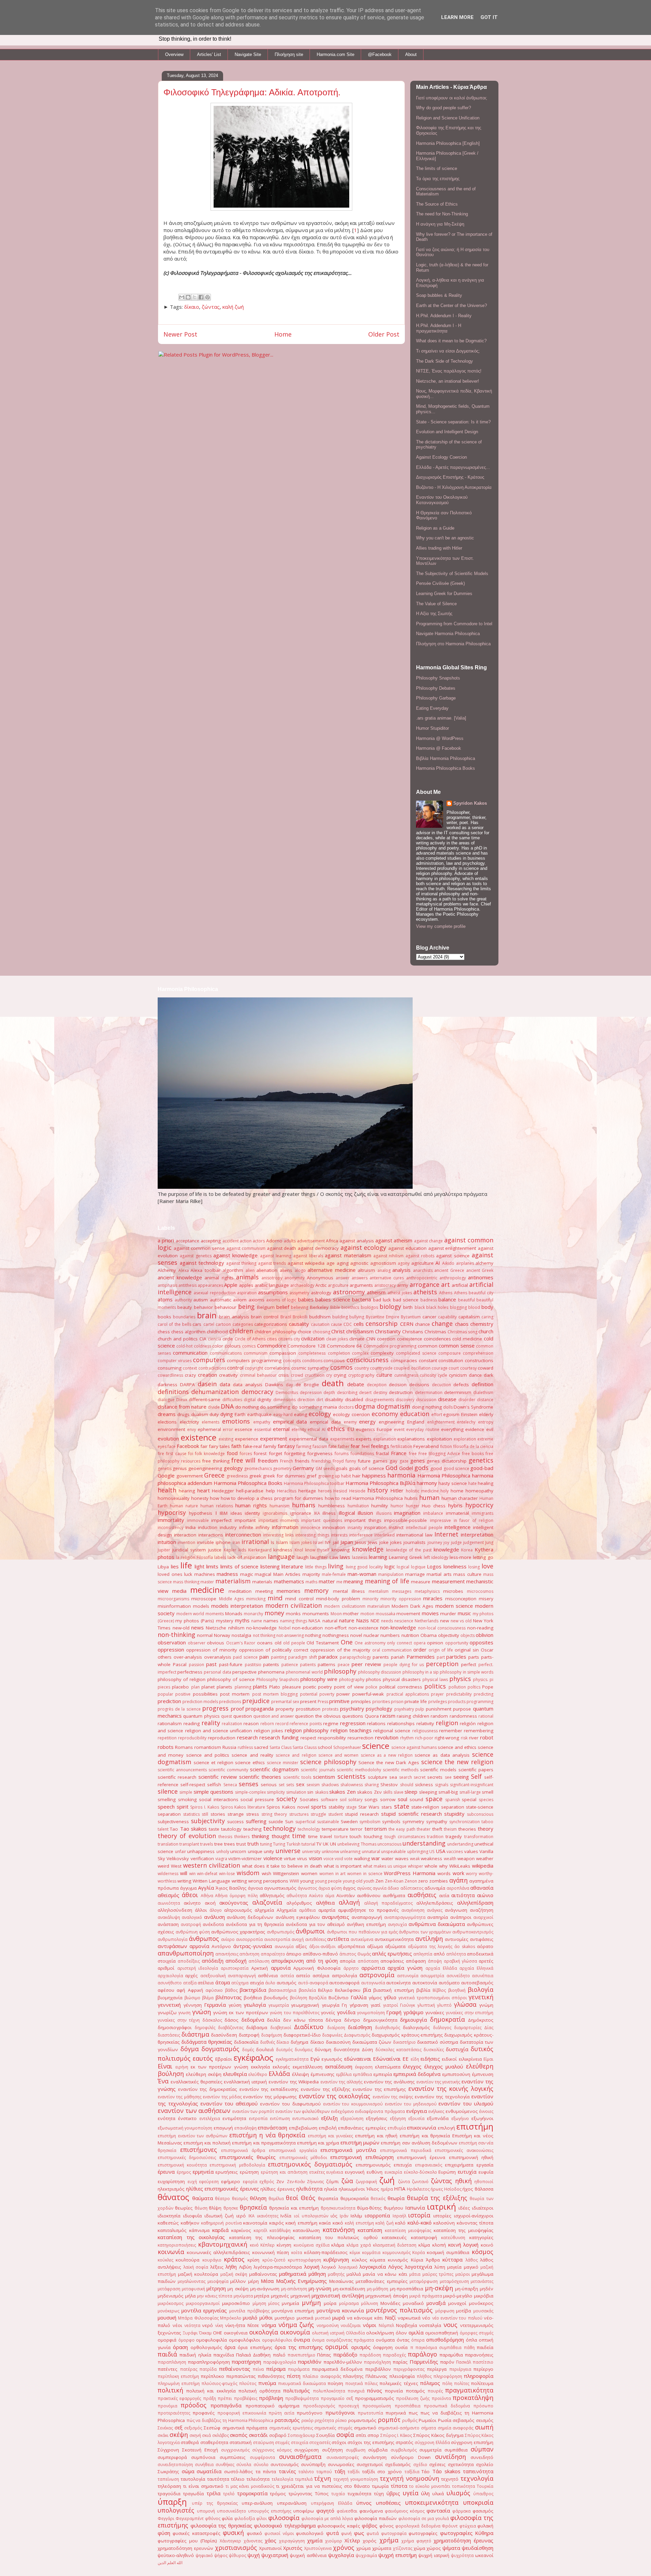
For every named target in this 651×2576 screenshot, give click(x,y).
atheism (376, 1292)
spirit (183, 1807)
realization (232, 1724)
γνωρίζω (167, 2012)
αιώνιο (485, 1895)
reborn (267, 1724)
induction (208, 1527)
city (297, 1339)
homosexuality (174, 1498)
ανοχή (298, 1939)
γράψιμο (413, 2012)
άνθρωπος (204, 1939)
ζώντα (404, 2182)
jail (336, 1542)
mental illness (349, 1591)
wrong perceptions (268, 1881)
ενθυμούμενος (462, 2111)
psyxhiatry (404, 1709)
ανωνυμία (284, 1947)
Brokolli (300, 1317)
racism (388, 1716)
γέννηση (193, 2005)
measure (421, 1582)
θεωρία (396, 2198)
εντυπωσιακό (305, 2119)
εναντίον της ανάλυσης (389, 2082)
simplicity (276, 1792)
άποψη (435, 1961)
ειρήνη (182, 2067)
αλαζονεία (267, 1902)
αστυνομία (408, 1976)
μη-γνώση (320, 2288)
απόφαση (416, 1961)
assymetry (299, 1293)
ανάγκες (435, 1910)
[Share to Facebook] (201, 297)
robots (166, 1747)
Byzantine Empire (383, 1317)
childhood (217, 1332)
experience (247, 1439)
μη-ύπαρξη (467, 2289)
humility (380, 1506)
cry (329, 1375)
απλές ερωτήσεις (392, 1953)
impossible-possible (406, 1520)
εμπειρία (383, 2074)
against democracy (318, 1248)
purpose (462, 1709)
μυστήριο (285, 2318)
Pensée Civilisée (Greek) (440, 583)
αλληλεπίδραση (475, 1903)
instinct (396, 1527)
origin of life (441, 1650)
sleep (411, 1792)
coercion (386, 1339)
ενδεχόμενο (342, 2111)
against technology (202, 1263)
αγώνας (364, 1888)
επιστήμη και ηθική (376, 2136)
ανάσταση (168, 1924)
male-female (334, 1574)
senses (249, 1784)
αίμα (330, 1896)
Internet (446, 1534)
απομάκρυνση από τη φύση (304, 1961)
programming (480, 1702)
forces (246, 1454)
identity (252, 1513)
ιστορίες (442, 2216)
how (214, 1498)
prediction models (200, 1702)
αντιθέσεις (316, 1939)
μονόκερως (169, 2311)
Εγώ (315, 2059)
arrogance (425, 1284)
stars (387, 1807)
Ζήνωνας (315, 2182)
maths (311, 1582)
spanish (453, 1800)
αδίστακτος (412, 1888)
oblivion (485, 1635)
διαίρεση (336, 2028)
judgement (474, 1542)
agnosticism (383, 1263)
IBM (224, 1513)
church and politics (178, 1339)
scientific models (438, 1770)
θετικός (378, 2199)
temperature (335, 1829)
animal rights (219, 1278)
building (340, 1317)
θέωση (201, 2208)
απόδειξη (213, 1961)
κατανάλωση (306, 2230)
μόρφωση (445, 2311)
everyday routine (423, 1429)
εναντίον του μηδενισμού (411, 2104)
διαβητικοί (281, 2028)
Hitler (397, 1490)
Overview (174, 54)
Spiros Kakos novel (288, 1807)
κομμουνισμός (397, 2253)
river (474, 1738)
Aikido (448, 1263)
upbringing (418, 1852)
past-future (231, 1664)
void (339, 1859)
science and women (339, 1755)
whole (431, 1866)
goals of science (366, 1468)
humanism (280, 1506)
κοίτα (297, 2253)
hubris (411, 1498)
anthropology (453, 1278)
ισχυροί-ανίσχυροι (474, 2216)
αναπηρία (438, 1917)
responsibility (332, 1738)
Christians (413, 1332)
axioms (257, 1300)
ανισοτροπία (277, 1939)
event (399, 1429)
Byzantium (411, 1317)
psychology (379, 1709)
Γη (344, 2005)
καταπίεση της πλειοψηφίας (262, 2237)
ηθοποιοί (484, 2182)
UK (326, 1844)
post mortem (235, 1694)
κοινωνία (171, 2252)
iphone (223, 1542)
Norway (222, 1635)
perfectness (190, 1672)
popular (165, 1694)
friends (302, 1461)
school (325, 1747)
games (380, 1461)
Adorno (274, 1241)
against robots (420, 1256)
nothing (313, 1635)
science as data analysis (442, 1755)
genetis (165, 1468)
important (245, 1520)
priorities (381, 1702)
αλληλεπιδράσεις (435, 1903)
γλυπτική (426, 2005)
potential (309, 1694)
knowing (341, 1550)
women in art (333, 1874)
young (307, 1881)
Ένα (163, 2081)
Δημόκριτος (481, 2020)
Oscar (487, 1650)
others (165, 1657)
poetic (310, 1687)
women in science (365, 1874)
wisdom (248, 1873)
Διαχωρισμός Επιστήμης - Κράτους (450, 477)
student (336, 1814)
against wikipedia (306, 1263)
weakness (431, 1858)
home (457, 1491)
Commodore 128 (306, 1346)
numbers (390, 1635)
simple (186, 1792)
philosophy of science (231, 1679)
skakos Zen (342, 1792)
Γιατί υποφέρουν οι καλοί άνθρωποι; (452, 98)
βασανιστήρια (282, 1990)
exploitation (439, 1439)
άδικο (393, 1888)
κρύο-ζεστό (274, 2260)
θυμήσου (393, 2208)
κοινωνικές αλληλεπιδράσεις (219, 2252)
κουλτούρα (188, 2260)
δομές (248, 2050)
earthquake (259, 1414)
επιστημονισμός (373, 2165)
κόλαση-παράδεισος (326, 2252)
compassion (283, 1353)
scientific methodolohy (359, 1770)
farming (304, 1446)
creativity (228, 1375)
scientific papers (476, 1770)
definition (482, 1384)
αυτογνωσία (373, 1983)
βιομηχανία (170, 1998)
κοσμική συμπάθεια (448, 2252)
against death (282, 1248)
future (364, 1461)
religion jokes (269, 1731)
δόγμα (190, 2049)
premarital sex (285, 1702)
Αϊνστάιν (346, 1895)
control (235, 1368)
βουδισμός (276, 1998)
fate (332, 1446)
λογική (312, 2267)
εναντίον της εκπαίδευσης (269, 2089)
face (172, 1446)
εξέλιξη (329, 2118)
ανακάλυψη (169, 1917)
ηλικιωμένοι (352, 2189)
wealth (450, 1859)
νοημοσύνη (328, 2325)
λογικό (329, 2267)
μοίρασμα (349, 2303)
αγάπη (458, 1880)
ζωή (387, 2180)
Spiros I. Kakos (205, 1807)
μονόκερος (481, 2303)
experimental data (309, 1439)
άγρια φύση (330, 1888)
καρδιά (220, 2230)
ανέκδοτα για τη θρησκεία (255, 1924)
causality (299, 1324)
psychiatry (352, 1709)
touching (373, 1836)
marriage (415, 1574)
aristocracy (385, 1285)
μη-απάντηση (294, 2289)
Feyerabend (426, 1446)
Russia (229, 1747)
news (198, 1627)
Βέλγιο (325, 1990)
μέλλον (238, 2281)
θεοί (292, 2198)
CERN (407, 1324)
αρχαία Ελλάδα (441, 1968)
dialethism (483, 1392)
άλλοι (201, 1910)
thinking (260, 1836)
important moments (279, 1520)
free (413, 1454)
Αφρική (195, 1990)
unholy (223, 1852)
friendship (321, 1461)
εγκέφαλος (253, 2057)
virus (302, 1858)
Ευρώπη (447, 2172)
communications (226, 1353)
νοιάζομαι (351, 2325)
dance (475, 1375)
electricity (189, 1422)
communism (256, 1353)
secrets (435, 1777)
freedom (268, 1461)
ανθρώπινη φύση (193, 1932)
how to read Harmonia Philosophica (364, 1498)
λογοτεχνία (418, 2267)
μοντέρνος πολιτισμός (399, 2310)
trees (230, 1844)
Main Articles (287, 1574)
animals (247, 1277)
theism (450, 1829)
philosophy (340, 1671)
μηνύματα (243, 2296)
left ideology (436, 1557)
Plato (275, 1687)
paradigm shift (303, 1657)
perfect (469, 1664)
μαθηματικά (293, 2274)
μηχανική (300, 2296)
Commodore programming (390, 1346)
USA (440, 1851)
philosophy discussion (380, 1672)
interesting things (312, 1535)
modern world (190, 1614)
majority (311, 1574)
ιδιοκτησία (169, 2216)
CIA (203, 1339)
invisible (205, 1542)
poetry (325, 1687)
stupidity (454, 1814)
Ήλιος (373, 2189)
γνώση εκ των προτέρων (241, 2012)
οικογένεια (236, 2333)
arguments (361, 1285)
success (235, 1821)
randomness (463, 1716)
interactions (211, 1535)
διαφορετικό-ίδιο (302, 2035)
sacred (261, 1747)
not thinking (264, 1635)
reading (192, 1723)
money (274, 1613)
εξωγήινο (460, 2119)
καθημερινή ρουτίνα (221, 2223)
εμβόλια (344, 2074)
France (399, 1453)
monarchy (253, 1614)
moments (215, 1614)
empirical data (290, 1421)
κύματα (378, 2260)
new (445, 1621)
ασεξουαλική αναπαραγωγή (228, 1976)
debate (356, 1384)
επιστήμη (475, 2126)
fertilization (401, 1446)
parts (474, 1657)
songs (371, 1799)
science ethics (250, 1762)
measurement (448, 1581)
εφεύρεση (209, 2182)
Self (476, 1776)
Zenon (411, 1881)
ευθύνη (374, 2172)
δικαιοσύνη (338, 2042)
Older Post (384, 334)
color (218, 1346)
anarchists (423, 1270)
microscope (204, 1599)
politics (435, 1686)
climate (357, 1339)
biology (390, 1306)
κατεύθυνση (453, 2238)
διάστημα (195, 2034)
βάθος (231, 1990)
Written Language (211, 1881)
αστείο (303, 1976)
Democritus (287, 1392)
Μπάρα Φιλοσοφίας (198, 2318)
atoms (165, 1299)
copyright (254, 1368)
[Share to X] (195, 297)
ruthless (245, 1747)
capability (447, 1317)
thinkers (242, 1837)
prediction (169, 1701)
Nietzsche (216, 1628)
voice (329, 1859)
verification (202, 1858)
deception (377, 1385)
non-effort (336, 1628)
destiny (380, 1392)
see (448, 1777)
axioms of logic (281, 1300)
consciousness (368, 1360)
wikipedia (483, 1866)
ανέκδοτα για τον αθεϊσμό (315, 1924)
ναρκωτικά (409, 2318)
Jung (489, 1542)
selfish (214, 1785)
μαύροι (463, 2274)
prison (397, 1702)
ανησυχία (397, 1924)
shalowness (352, 1785)
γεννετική (169, 2005)
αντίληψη (429, 1939)
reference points (306, 1724)
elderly (486, 1414)
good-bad (482, 1468)
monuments (316, 1614)
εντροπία (258, 2119)
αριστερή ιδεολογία (198, 1968)
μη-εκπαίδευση (349, 2289)
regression (353, 1723)
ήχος (468, 2189)
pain (264, 1657)
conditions (312, 1361)
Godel (406, 1468)
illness (329, 1513)
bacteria (361, 1299)
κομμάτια (371, 2253)
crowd (297, 1375)
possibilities (205, 1694)
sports (319, 1807)
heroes (325, 1491)
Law (334, 1557)
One (347, 1642)
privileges (438, 1702)
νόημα (269, 2325)
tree (219, 1844)
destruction (401, 1392)
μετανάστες (482, 2281)
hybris (455, 1505)
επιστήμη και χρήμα (318, 2143)
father (344, 1446)
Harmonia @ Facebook (439, 748)
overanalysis (218, 1657)
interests (339, 1535)
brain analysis (234, 1317)
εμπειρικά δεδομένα (417, 2074)
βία (367, 1990)
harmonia (401, 1475)
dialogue (166, 1400)
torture (341, 1837)
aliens (286, 1270)
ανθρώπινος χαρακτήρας (238, 1932)
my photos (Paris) (195, 1621)
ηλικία (331, 2189)
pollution (457, 1687)
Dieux (182, 1400)
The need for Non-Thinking (442, 214)
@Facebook (380, 54)
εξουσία (416, 2119)
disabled (354, 1399)
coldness (203, 1346)
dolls (448, 1407)
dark (489, 1375)
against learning (276, 1256)
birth (408, 1307)
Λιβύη (245, 2267)
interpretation (477, 1534)
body (487, 1307)
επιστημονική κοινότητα (182, 2165)
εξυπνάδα (438, 2118)
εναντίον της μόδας (222, 2097)
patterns (327, 1664)
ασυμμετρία (432, 1976)
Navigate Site (248, 54)
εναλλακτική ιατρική (245, 2082)
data (225, 1384)
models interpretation (237, 1606)
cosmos (341, 1367)
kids (242, 1550)
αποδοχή (236, 1961)
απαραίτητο (273, 1954)
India (191, 1527)
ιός (334, 2216)
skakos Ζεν (369, 1792)
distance (485, 1400)
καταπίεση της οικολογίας (191, 2237)
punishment (439, 1709)
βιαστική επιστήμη (393, 1990)
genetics (481, 1460)
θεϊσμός (240, 2199)
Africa (332, 1241)
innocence (311, 1528)
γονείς (328, 2012)
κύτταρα (452, 2259)
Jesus (361, 1542)
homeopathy (479, 1491)
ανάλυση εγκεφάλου (298, 1917)
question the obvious (318, 1716)
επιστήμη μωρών (360, 2142)
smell (488, 1792)
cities (272, 1339)
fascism (320, 1446)
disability (334, 1399)
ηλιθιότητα (309, 2189)
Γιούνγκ (408, 2005)
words (444, 1873)
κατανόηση (339, 2230)
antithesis (188, 1285)
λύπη (440, 2267)
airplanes (465, 1263)
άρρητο (351, 1968)
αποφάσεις (392, 1961)
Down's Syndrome (474, 1407)
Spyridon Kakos (470, 803)
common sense (457, 1346)
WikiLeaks (460, 1866)
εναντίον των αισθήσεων (194, 2111)
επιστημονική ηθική (471, 2157)
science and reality (252, 1755)
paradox (328, 1657)
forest (260, 1453)
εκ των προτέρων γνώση (220, 2067)
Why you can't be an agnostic (445, 538)
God (391, 1468)
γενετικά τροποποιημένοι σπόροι (432, 1998)
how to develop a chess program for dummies (272, 1498)
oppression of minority (212, 1650)
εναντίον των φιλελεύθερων (302, 2111)
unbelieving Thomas (357, 1844)
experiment (274, 1438)
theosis (225, 1837)
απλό (439, 1954)
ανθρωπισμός (281, 1932)
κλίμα (424, 2245)
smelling (167, 1799)
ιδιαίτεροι (483, 2208)
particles (456, 1657)
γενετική (481, 1997)
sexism (313, 1785)
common (428, 1346)
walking (362, 1858)
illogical (347, 1513)
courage (440, 1368)
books (164, 1317)
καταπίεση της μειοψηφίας (463, 2230)
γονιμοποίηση (371, 2013)
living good (357, 1567)
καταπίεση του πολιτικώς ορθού (338, 2237)
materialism (233, 1581)
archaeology (302, 1285)
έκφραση (364, 2067)
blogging (458, 1307)
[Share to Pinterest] (208, 297)
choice (304, 1332)
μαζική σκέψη (234, 2274)
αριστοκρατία (235, 1968)
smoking (187, 1799)
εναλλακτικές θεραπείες (196, 2082)
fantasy (286, 1446)
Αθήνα (207, 1896)
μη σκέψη (238, 2289)
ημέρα (387, 2189)
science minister (283, 1763)
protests (330, 1709)
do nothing (247, 1407)
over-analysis (188, 1657)
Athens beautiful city (474, 1293)
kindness (283, 1550)
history (378, 1490)
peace (344, 1665)
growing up (329, 1476)
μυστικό (323, 2318)
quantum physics (201, 1716)
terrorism (376, 1829)
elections (167, 1422)
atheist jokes (400, 1293)
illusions (384, 1513)
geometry (282, 1468)
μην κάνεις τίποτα (215, 2296)
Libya (163, 1567)
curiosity (428, 1375)
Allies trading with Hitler (439, 548)
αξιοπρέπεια (351, 1946)
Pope (488, 1687)
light (200, 1566)
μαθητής (336, 2274)
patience (290, 1665)
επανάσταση (272, 2127)
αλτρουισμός (238, 1910)
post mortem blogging (275, 1694)
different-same (205, 1399)
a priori (166, 1240)
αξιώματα (395, 1946)
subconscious (480, 1814)
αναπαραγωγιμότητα (405, 1917)
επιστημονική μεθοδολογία (237, 2165)
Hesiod (340, 1491)
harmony (427, 1483)
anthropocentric (422, 1278)
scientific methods (401, 1770)
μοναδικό (413, 2303)
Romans (184, 1747)
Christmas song (462, 1332)
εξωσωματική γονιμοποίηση (185, 2128)
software (329, 1800)
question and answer (274, 1716)
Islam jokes (300, 1542)
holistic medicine (422, 1491)
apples (246, 1285)
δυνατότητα (347, 2049)
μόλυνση (370, 2303)
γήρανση (359, 2005)
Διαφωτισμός (357, 2035)
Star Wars (369, 1807)
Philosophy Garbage (436, 698)
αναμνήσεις (336, 1917)
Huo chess (434, 1506)
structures (299, 1814)
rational (486, 1716)
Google (166, 1475)
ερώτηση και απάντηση (284, 2172)
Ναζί (390, 2317)
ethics (336, 1429)
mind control (299, 1599)
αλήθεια (325, 1903)
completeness (312, 1353)
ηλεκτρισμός (171, 2189)
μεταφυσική (193, 2289)
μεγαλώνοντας (192, 2281)
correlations (277, 1368)
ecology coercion (351, 1414)
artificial (460, 1285)
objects (468, 1635)
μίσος (274, 2303)
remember (451, 1731)
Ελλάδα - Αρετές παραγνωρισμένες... (453, 467)
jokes (396, 1542)
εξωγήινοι (482, 2118)
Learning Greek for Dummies (444, 594)
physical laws (435, 1680)
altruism (366, 1270)
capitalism (469, 1317)
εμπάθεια (362, 2074)
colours (233, 1346)
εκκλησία (260, 2067)
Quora (372, 1716)
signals (442, 1785)
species (486, 1800)
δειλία (273, 2020)
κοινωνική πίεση (271, 2252)
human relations (217, 1506)
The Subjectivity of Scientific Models (452, 574)
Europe (384, 1429)
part (441, 1657)
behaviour (225, 1307)
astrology (321, 1293)
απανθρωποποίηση (186, 1953)
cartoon (223, 1324)
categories (243, 1324)
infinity (263, 1527)
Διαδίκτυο (309, 2027)
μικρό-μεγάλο (458, 2296)
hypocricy (479, 1505)
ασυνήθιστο (170, 1983)
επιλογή (446, 2128)
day (289, 1385)
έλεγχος (412, 2066)
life (186, 1565)
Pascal (180, 1664)
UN (333, 1844)
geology (233, 1468)
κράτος (234, 2259)
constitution (451, 1360)
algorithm (233, 1270)
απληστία (423, 1954)
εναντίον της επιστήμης (379, 2089)
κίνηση (284, 2245)
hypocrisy (172, 1512)
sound (416, 1799)
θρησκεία (253, 2207)
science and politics (208, 1755)
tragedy (454, 1836)
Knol (299, 1550)
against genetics (195, 1256)
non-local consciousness (442, 1628)
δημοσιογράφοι (175, 2027)
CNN (371, 1339)
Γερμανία (215, 2005)
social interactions (219, 1799)
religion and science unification (219, 1731)
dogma (365, 1406)
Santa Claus (281, 1747)
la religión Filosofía (194, 1557)
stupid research (362, 1814)
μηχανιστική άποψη (387, 2296)
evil (490, 1429)
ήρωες (437, 2189)
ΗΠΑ (400, 2189)
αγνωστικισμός (280, 1888)
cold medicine (467, 1339)
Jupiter (164, 1550)
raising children (413, 1716)
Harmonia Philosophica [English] (448, 143)
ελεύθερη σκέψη (204, 2074)
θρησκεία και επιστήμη (294, 2208)
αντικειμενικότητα (394, 1939)
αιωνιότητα (169, 1903)
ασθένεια (268, 1976)
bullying (357, 1317)
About (411, 54)
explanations (411, 1439)
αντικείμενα (362, 1939)
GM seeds (325, 1468)
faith (236, 1446)
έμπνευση (483, 2074)
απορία (348, 1961)
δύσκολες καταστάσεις (398, 2050)
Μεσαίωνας (341, 2281)
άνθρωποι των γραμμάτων (425, 1932)
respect (308, 1738)
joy (446, 1542)
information (285, 1527)
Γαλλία (359, 1997)
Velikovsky (178, 1858)
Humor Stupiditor (432, 728)
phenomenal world (304, 1672)
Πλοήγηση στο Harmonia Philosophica (453, 644)
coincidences (437, 1339)
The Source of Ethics (437, 204)
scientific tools (297, 1777)
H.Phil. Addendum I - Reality (444, 316)
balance (447, 1299)
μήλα (190, 2296)
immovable (198, 1520)
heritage (307, 1491)
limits (212, 1566)
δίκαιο (192, 307)
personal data (217, 1672)
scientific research (177, 1777)
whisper (416, 1866)
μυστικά (305, 2318)
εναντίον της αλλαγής (341, 2082)
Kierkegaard (260, 1550)
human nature (184, 1506)
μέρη (253, 2281)
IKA (317, 1513)
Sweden (349, 1821)
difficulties (232, 1400)
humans (304, 1505)
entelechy (466, 1422)
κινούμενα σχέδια (312, 2245)
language (281, 1557)
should (407, 1785)
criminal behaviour (258, 1375)
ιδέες (464, 2208)
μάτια (415, 2274)
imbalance (433, 1513)
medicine (207, 1590)
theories (467, 1829)
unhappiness (201, 1851)
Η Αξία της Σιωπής (434, 614)
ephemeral (209, 1429)
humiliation (358, 1506)
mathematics (289, 1581)
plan (195, 1687)
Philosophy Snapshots (438, 678)
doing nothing (427, 1407)
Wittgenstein (286, 1873)
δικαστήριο (404, 2042)
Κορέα (419, 2253)
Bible (335, 1307)
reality (211, 1723)
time (299, 1836)
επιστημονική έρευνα (421, 2157)
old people (294, 1643)
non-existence (363, 1628)
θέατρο (222, 2199)
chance (422, 1324)
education (415, 1414)
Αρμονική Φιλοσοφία (317, 1968)
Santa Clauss (305, 1747)
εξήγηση (398, 2119)
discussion (426, 1400)
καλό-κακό (420, 2222)
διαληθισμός (388, 2028)
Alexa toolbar (205, 1270)
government (190, 1476)
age (331, 1263)
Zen (379, 1881)
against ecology (363, 1247)
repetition (167, 1738)
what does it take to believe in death (282, 1866)
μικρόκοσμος (171, 2303)
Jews (373, 1542)
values (471, 1851)
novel (356, 1635)
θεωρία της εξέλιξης (437, 2198)
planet (208, 1687)
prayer (437, 1694)
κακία (325, 2223)
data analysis (248, 1385)
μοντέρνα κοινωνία (340, 2310)
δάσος (231, 2020)
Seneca (230, 1785)
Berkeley (319, 1307)
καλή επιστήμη (359, 2223)
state (402, 1806)
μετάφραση (169, 2289)
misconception (461, 1599)
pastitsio (253, 1665)
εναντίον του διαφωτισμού (290, 2104)
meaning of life (387, 1581)
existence (199, 1437)
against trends (272, 1263)
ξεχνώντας (169, 2333)
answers (360, 1278)
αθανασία (482, 1888)
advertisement (311, 1241)
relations (376, 1723)
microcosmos (480, 1591)
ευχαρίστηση (171, 2181)
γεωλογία (255, 2005)
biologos (369, 1307)
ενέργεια (417, 2111)
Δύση (367, 2049)
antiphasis (167, 1285)
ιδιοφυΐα (192, 2216)
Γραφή (394, 2012)
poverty (327, 1694)
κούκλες (165, 2260)
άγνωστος (307, 1888)
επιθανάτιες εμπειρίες (362, 2128)
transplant (189, 1844)
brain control (265, 1317)
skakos (322, 1792)
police (371, 1687)
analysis (401, 1270)
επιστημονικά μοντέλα (348, 2150)
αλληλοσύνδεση (175, 1910)
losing (474, 1567)
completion (339, 1353)
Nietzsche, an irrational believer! (448, 381)
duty (214, 1414)
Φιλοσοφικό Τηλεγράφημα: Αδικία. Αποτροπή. (252, 92)
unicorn (238, 1851)
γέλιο (390, 1997)
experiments (342, 1439)
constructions (479, 1360)
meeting (264, 1591)
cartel (209, 1324)
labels (220, 1557)
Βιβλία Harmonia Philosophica (446, 758)
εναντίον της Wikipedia (294, 2082)
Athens (446, 1293)
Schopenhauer (347, 1747)
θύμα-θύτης (369, 2208)
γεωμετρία (279, 2005)
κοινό (487, 2245)
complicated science (416, 1353)
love (487, 1566)
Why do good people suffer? (443, 108)
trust (241, 1844)
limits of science (239, 1566)
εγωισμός (332, 2059)
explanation (385, 1439)
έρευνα (166, 2172)
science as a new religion (387, 1755)
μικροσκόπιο (236, 2303)
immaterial (457, 1513)
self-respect (193, 1785)
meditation (240, 1591)
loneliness (455, 1566)
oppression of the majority (340, 1650)
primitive (339, 1701)
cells (359, 1324)
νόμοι (370, 2325)
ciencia (214, 1339)
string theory (274, 1814)
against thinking (241, 1263)
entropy (486, 1422)
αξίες (301, 1946)
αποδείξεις (189, 1961)
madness (227, 1574)
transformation (479, 1837)
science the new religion (457, 1762)
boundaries (184, 1317)
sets (290, 1785)
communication (190, 1353)
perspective (244, 1672)
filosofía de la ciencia (473, 1446)
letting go (483, 1557)
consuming (170, 1368)
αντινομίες (457, 1939)
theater (424, 1829)
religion (447, 1723)
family (270, 1446)
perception (442, 1664)
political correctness (401, 1687)
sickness (424, 1785)
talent (163, 1829)
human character (460, 1498)
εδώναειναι (358, 2059)
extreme (485, 1439)
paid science (245, 1657)
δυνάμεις (304, 2050)
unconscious (389, 1844)
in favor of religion (474, 1520)
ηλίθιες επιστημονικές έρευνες (223, 2189)
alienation (267, 1270)
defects (461, 1385)
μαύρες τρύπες (438, 2274)
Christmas (435, 1332)
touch (356, 1836)
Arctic (321, 1285)
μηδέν (487, 2289)
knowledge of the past (409, 1550)
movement (408, 1614)
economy (385, 1414)
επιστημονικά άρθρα (243, 2150)
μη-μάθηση (378, 2289)
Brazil (286, 1317)
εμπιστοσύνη (456, 2074)
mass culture (467, 1574)
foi (191, 1454)
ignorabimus (275, 1513)
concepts (292, 1361)
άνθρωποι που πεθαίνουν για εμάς (362, 1932)
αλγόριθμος (299, 1903)
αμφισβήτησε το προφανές (368, 1910)
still (205, 1814)
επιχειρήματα (459, 2165)
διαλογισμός (416, 2027)
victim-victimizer (245, 1858)
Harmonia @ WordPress (440, 738)
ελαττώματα (388, 2067)
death (333, 1383)
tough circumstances (405, 1837)
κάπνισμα (199, 2230)
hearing (187, 1491)
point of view (349, 1687)
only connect (399, 1643)
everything (452, 1429)
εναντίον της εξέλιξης (325, 2089)
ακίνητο (192, 1903)
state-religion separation (438, 1807)
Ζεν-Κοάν (296, 2182)
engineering (391, 1422)
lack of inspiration (247, 1557)
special (469, 1799)
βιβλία (423, 1990)
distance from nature (182, 1407)
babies (306, 1299)
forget (275, 1453)
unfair (181, 1852)
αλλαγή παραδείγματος (389, 1903)
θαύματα (203, 2198)
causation (320, 1324)
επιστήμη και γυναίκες (330, 2136)
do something (275, 1407)
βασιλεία (307, 1990)
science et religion (213, 1762)
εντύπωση (280, 2119)
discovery (405, 1400)
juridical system (189, 1550)
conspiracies (404, 1360)
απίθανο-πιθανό (320, 1954)
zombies (439, 1881)
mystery (225, 1621)
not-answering (290, 1635)
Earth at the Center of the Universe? (451, 306)
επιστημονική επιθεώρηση (362, 2157)
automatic (221, 1300)
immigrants (482, 1513)
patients (308, 1665)
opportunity (457, 1643)
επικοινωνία (421, 2127)
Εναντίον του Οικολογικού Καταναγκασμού (442, 500)
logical (403, 1567)
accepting (211, 1241)
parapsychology (355, 1657)
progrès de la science (179, 1709)
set (282, 1785)
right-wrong (447, 1738)
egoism (451, 1414)
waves (402, 1858)
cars (197, 1324)
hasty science (453, 1483)
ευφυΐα (486, 2172)
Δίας (489, 2028)
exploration (465, 1439)
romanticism (208, 1747)
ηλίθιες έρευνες (278, 2189)
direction (306, 1400)
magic (246, 1574)
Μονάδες (390, 2303)
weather (485, 1858)
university (311, 1852)
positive (183, 1694)
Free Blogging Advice (439, 1454)
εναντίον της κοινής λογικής (451, 2088)
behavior (203, 1307)
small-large (470, 1792)
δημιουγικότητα (380, 2020)
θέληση (258, 2198)
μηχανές (280, 2296)
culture (384, 1375)
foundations (362, 1454)
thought (281, 1836)
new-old (181, 1628)
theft (437, 1829)
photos (373, 1679)
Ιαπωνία (415, 2208)
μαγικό (471, 2267)
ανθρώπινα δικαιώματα (437, 1924)
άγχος (349, 1888)
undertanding (460, 1844)
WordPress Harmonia (410, 1873)
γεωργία (331, 2005)
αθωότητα (297, 1896)
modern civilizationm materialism (357, 1606)
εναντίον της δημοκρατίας (208, 2089)
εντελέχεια (210, 2119)
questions (353, 1716)
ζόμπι (332, 2181)
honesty (200, 1498)
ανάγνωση (456, 1910)
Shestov (389, 1785)
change (442, 1323)
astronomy (349, 1292)
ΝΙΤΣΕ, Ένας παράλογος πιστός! (449, 371)
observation (172, 1642)
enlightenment (441, 1422)
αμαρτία (327, 1910)
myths (242, 1620)
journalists (415, 1542)
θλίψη (215, 2208)
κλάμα (338, 2245)
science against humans (414, 1747)
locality (376, 1567)
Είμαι (488, 2059)
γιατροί (391, 2005)
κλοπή (439, 2245)
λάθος (472, 2260)
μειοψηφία (218, 2281)
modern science (454, 1606)
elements (211, 1422)
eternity (299, 1429)
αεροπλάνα (458, 1888)
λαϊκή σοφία (196, 2267)
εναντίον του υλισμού (466, 2103)
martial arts (439, 1574)
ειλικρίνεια (470, 2059)
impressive (440, 1520)
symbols (391, 1821)
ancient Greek (480, 1270)
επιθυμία (397, 2128)
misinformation (174, 1606)
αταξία (190, 1983)
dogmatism (393, 1406)
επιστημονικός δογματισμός (310, 2164)
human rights (251, 1505)
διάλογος (442, 2028)
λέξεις (217, 2267)
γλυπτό (444, 2005)
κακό (338, 2223)
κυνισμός (398, 2260)
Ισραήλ (399, 2216)
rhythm (407, 1738)
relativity (425, 1723)
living (336, 1566)
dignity (264, 1399)
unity (269, 1851)
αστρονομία (377, 1975)
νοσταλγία (430, 2325)
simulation (296, 1792)
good (436, 1468)
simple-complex (250, 1792)
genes (418, 1461)
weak (415, 1859)
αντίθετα (338, 1939)
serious (269, 1785)
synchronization (465, 1822)
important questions (322, 1520)
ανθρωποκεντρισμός (473, 1932)
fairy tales (219, 1446)
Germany (303, 1468)
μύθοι (266, 2317)
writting (239, 1881)
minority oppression (401, 1599)
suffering (256, 1821)
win (192, 1874)
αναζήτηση (482, 1910)
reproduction (222, 1738)
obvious (215, 1643)
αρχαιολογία (170, 1976)
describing (347, 1392)
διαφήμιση (272, 2035)
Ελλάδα (279, 2074)
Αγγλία (206, 1888)
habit (346, 1476)
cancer (429, 1317)
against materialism (348, 1255)
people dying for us (404, 1665)
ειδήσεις (430, 2059)
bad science (406, 1300)
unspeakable (393, 1852)
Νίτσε (253, 2325)
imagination (407, 1513)
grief (311, 1476)
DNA (227, 1406)
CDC (348, 1324)
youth (369, 1881)
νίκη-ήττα (235, 2325)
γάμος (375, 1998)
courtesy (468, 1368)
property (285, 1709)
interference (361, 1535)
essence (243, 1429)
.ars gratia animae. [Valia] (441, 718)
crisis (284, 1375)
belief (283, 1307)
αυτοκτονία (425, 1983)
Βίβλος (439, 1990)
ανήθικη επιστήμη (366, 1924)
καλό (400, 2223)
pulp (420, 1709)
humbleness (332, 1506)
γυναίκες (435, 2012)
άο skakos (465, 1947)
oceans (265, 1643)
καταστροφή (424, 2237)
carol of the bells (174, 1324)
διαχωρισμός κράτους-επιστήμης (407, 2035)
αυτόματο (449, 1983)
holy (445, 1491)
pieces (164, 1687)
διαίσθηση (360, 2027)
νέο (426, 2318)
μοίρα (330, 2303)
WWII (294, 1881)
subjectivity (208, 1821)
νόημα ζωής (296, 2325)
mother (351, 1614)
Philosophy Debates (436, 688)
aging (343, 1263)
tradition (435, 1837)
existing (226, 1439)
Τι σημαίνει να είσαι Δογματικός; (448, 351)
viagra (221, 1859)
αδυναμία (435, 1888)
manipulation (391, 1574)
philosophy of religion (182, 1679)
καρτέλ (260, 2230)
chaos (462, 1324)
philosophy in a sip (421, 1672)
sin (310, 1792)
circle (228, 1339)
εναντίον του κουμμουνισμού (353, 2104)
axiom (240, 1300)
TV (319, 1844)
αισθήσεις (422, 1895)
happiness (374, 1475)
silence (168, 1791)
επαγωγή (223, 2128)
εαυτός (203, 2058)
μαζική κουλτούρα (198, 2274)
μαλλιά (354, 2274)
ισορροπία (377, 2215)
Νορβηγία (407, 2325)
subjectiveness (173, 1821)
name (257, 1621)
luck (188, 1574)
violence (273, 1858)
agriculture (422, 1263)
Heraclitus (287, 1491)
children (241, 1331)
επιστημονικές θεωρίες (248, 2157)
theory (486, 1829)
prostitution (308, 1709)
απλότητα (456, 1954)
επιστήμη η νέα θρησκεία (267, 2135)
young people (328, 1881)
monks (293, 1614)
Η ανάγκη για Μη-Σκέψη (440, 224)
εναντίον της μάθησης (180, 2097)
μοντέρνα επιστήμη (293, 2311)
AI (438, 1263)
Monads (234, 1614)
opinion (435, 1643)
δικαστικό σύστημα (438, 2042)
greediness (237, 1476)
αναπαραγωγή (367, 1917)
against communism (246, 1248)
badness (429, 1300)
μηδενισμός (171, 2296)
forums (342, 1454)
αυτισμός (287, 1983)
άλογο (216, 1910)
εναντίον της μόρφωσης (270, 2097)
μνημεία (290, 2303)
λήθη (231, 2267)
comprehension (478, 1353)
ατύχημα (240, 1983)
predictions (230, 1702)
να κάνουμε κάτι (365, 2318)
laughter (319, 1557)
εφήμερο (231, 2181)
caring (487, 1317)
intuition (167, 1542)
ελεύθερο (258, 2074)
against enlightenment (452, 1248)
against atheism (394, 1240)
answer (343, 1278)
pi (491, 1680)
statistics (191, 1814)
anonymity (294, 1278)
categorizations (271, 1324)
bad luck (382, 1300)
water (387, 1858)
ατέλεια (206, 1983)
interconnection (243, 1534)
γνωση (184, 2013)
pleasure (292, 1687)
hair (356, 1476)
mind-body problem (338, 1599)
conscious (334, 1360)
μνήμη (311, 2303)
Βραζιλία (318, 1998)
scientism (324, 1777)
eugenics (366, 1429)
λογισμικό (348, 2267)
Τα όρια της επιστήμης (438, 179)
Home (283, 334)
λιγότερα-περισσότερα (278, 2267)
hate (472, 1483)
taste (214, 1829)
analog (384, 1270)
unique (255, 1851)
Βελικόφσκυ (348, 1990)
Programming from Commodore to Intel (454, 624)
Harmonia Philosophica (444, 1475)
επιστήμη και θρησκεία (425, 2136)
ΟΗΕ (218, 2333)
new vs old (461, 1621)
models (201, 1606)
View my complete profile (441, 926)
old (278, 1643)
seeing (461, 1777)
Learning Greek (406, 1557)
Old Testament (323, 1643)
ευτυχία (467, 2172)
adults (290, 1241)
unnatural (371, 1852)
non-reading (480, 1628)
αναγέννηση (413, 1910)
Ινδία (286, 2216)
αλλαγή (349, 1902)
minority (370, 1599)
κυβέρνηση (336, 2259)
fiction (446, 1446)
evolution (168, 1438)
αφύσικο (214, 1990)
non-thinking (176, 1635)
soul (402, 1799)
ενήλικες (436, 2111)
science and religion (296, 1755)
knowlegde (446, 1549)
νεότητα (192, 2325)
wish (267, 1873)
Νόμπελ (386, 2325)
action (246, 1241)
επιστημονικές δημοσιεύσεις (187, 2158)
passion (196, 1665)
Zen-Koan (394, 1881)
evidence (475, 1429)
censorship (382, 1323)
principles (361, 1701)
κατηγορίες (481, 2237)
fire (161, 1454)
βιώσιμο (192, 1998)
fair (204, 1446)
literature (292, 1566)
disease (447, 1399)
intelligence (458, 1527)
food (232, 1453)
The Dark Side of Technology (445, 361)
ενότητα (166, 2118)
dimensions (284, 1400)
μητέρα (262, 2296)
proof (237, 1709)
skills (388, 1792)
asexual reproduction (214, 1293)
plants (260, 1686)
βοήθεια (253, 1998)
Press (323, 1702)
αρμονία (281, 1968)
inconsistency (171, 1528)
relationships (401, 1723)
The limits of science (437, 168)
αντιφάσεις (482, 1939)
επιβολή (328, 2128)
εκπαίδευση (339, 2066)
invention (186, 1542)
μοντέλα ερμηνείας (204, 2310)
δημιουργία (413, 2020)
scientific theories (260, 1777)
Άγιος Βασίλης (231, 1888)
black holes (437, 1307)
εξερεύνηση (352, 2119)
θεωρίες (184, 2208)
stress (253, 1814)
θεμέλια (276, 2199)
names (271, 1621)
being (246, 1306)
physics (460, 1679)
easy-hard (283, 1415)
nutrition (410, 1635)
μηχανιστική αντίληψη (338, 2295)
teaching (252, 1829)
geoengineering (205, 1468)
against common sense (199, 1248)
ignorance (301, 1513)
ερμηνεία (203, 2172)
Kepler (230, 1550)
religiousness (425, 1731)
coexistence (410, 1339)
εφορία (250, 2182)
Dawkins (274, 1385)
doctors (346, 1407)
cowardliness (170, 1375)
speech (166, 1807)
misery (486, 1599)
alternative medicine (332, 1270)
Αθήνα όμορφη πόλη (236, 1896)
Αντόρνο (221, 1946)
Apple (231, 1285)
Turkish (293, 1844)
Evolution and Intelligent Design (447, 432)
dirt (320, 1400)
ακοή (210, 1903)
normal (205, 1635)
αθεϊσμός (169, 1895)
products (457, 1702)
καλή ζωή (233, 307)
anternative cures (387, 1278)
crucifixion (315, 1375)
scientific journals (318, 1770)
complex (360, 1353)
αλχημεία (264, 1910)
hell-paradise (250, 1491)
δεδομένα (253, 2020)
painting (279, 1657)
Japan (347, 1542)
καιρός (277, 2223)
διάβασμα (257, 2027)
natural (330, 1621)
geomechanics (258, 1468)
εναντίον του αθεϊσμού (229, 2103)
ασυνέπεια (483, 1976)
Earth (240, 1414)
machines (205, 1574)
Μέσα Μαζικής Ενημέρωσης (294, 2281)
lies (175, 1566)
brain (207, 1315)
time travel (320, 1836)
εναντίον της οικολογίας (335, 2096)
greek (255, 1476)
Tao (174, 1829)
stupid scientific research (411, 1814)
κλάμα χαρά (359, 2245)
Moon (336, 1614)
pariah (398, 1657)
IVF (328, 1542)
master (207, 1582)
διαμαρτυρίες (468, 2028)
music (464, 1613)
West (176, 1866)
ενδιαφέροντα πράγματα (380, 2111)
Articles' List (209, 54)
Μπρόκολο (231, 2318)
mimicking (256, 1599)
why (443, 1866)
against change (428, 1241)
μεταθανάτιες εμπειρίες (381, 2281)
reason (251, 1723)
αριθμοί (166, 1968)
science (376, 1746)
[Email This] (182, 297)
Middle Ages (231, 1599)
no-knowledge (261, 1628)
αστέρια (321, 1976)
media (179, 1591)
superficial (305, 1822)
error (228, 1429)
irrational (255, 1542)
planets (224, 1687)
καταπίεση (370, 2230)
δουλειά (265, 2049)
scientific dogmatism (274, 1769)
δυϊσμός (284, 2050)
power (343, 1694)
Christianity (388, 1331)
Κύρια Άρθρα (425, 2260)
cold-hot (184, 1346)
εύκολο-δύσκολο (420, 2172)
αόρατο (485, 1946)
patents (271, 1664)
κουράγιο (212, 2260)
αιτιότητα (463, 1895)
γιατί (376, 2005)
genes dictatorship (447, 1461)
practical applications (408, 1694)
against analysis (357, 1241)
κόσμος (482, 2252)
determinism (458, 1392)
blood (474, 1307)
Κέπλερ (268, 2245)
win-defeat (207, 1874)
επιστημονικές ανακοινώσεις (464, 2150)
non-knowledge (398, 1627)
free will (243, 1460)
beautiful (467, 1300)
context (190, 1368)
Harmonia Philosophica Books (446, 768)
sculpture (378, 1777)
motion (367, 1614)
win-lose (227, 1874)
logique (418, 1567)
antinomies (481, 1277)
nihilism (236, 1628)
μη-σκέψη (439, 2288)
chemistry (482, 1324)
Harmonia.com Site (336, 54)
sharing (372, 1785)
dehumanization (215, 1392)
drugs (183, 1414)
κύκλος (360, 2260)
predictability (459, 1694)
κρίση (253, 2260)
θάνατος (173, 2197)
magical (263, 1574)
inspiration (375, 1527)
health (167, 1490)
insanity (355, 1528)
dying (227, 1414)
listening (270, 1566)
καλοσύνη (444, 2223)
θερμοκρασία (354, 2198)
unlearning (350, 1852)
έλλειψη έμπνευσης (313, 2074)
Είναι (165, 2066)
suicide (276, 1821)
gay (393, 1461)
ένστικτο (187, 2118)
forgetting (295, 1453)
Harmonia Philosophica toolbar (314, 1483)
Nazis (362, 1620)
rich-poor (424, 1738)
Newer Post (180, 334)
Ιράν (344, 2216)
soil (343, 1800)
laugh (303, 1557)
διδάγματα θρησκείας (207, 2042)
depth (329, 1392)
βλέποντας (229, 1997)
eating (301, 1414)
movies (430, 1613)
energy (367, 1421)
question (243, 1716)
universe (288, 1851)
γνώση (202, 2012)
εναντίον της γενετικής (438, 2082)
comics (249, 1346)
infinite (246, 1527)
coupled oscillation (412, 1368)
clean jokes (337, 1339)
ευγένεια (335, 2172)
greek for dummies (284, 1476)
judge (456, 1542)
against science (453, 1256)
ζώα (347, 2181)
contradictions (212, 1368)
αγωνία (380, 1888)
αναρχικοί (483, 1917)
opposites (481, 1642)
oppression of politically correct (274, 1650)
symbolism (370, 1822)
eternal (281, 1429)
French (287, 1461)
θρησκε (231, 2208)
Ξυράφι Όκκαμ (197, 2333)
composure (450, 1353)
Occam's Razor (241, 1643)
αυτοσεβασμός (477, 1983)
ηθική (463, 2181)
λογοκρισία (373, 2267)
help (270, 1491)
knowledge (368, 1549)
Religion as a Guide (435, 528)
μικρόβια (484, 2296)
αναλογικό (192, 1917)
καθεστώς (168, 2223)
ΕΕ (406, 2059)
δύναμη (323, 2049)
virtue (290, 1858)
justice (215, 1550)
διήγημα (299, 2042)
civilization (313, 1338)
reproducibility (192, 1738)
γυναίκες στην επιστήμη (470, 2013)
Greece (214, 1475)
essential (263, 1429)
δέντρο (352, 2020)
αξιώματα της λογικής (430, 1947)
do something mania (314, 1407)
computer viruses (175, 1361)
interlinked (384, 1535)
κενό (254, 2245)
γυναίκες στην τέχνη (179, 2020)
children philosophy (275, 1332)
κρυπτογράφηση (304, 2260)
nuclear (371, 1635)
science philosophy (328, 1762)
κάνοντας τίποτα (475, 2223)
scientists (351, 1776)
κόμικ (355, 2253)
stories (218, 1814)
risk (464, 1738)
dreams (167, 1414)
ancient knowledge (180, 1277)
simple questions (213, 1792)
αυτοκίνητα (398, 1983)
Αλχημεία (287, 1910)
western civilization (212, 1865)
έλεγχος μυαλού (444, 2066)
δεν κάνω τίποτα (303, 2020)
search (406, 1777)
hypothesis (201, 1513)
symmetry (413, 1821)
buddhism (320, 1317)
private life (416, 1701)
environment (171, 1429)
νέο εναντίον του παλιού (457, 2318)
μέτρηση (216, 2288)
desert (365, 1392)
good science (456, 1468)
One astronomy (370, 1643)
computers (209, 1360)
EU (351, 1429)
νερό (208, 2325)
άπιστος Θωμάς (355, 1954)
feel (366, 1446)
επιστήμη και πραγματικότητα (264, 2143)
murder (448, 1614)
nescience (404, 1621)
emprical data (325, 1422)
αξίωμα (375, 1946)
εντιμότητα (234, 2118)
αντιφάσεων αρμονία (183, 1946)
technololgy (309, 1829)
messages (402, 1591)
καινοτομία (255, 2223)
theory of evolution (187, 1836)
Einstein (469, 1414)
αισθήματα (394, 1895)
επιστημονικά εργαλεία (293, 2150)
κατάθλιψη (280, 2230)
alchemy (484, 1263)
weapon (466, 1858)
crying (340, 1375)
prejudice (256, 1701)
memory (316, 1590)
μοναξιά (436, 2303)
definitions (173, 1392)
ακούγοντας (234, 1903)
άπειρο (294, 1954)
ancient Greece (449, 1270)
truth (253, 1844)
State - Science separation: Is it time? (453, 422)
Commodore (272, 1346)
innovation (334, 1527)
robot (487, 1737)
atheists (425, 1292)
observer (197, 1643)
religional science (392, 1731)
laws (345, 1557)
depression (311, 1392)
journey (435, 1542)
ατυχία (257, 1983)
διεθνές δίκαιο (275, 2042)
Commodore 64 (344, 1346)
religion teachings (351, 1730)
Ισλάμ (356, 2216)
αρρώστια (373, 1968)
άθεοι (190, 1895)
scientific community (228, 1770)
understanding (424, 1843)
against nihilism (388, 1256)
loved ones (170, 1574)
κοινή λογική (463, 2245)
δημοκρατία (447, 2019)
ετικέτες (317, 2172)
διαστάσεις (169, 2035)
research (247, 1737)
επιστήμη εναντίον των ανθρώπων (192, 2136)
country (362, 1368)
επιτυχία (403, 2165)
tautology (231, 1829)
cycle (442, 1375)
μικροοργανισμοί (203, 2303)
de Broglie (307, 1385)
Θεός (308, 2198)
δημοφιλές (205, 2028)
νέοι (177, 2325)
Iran (236, 1542)
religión (468, 1723)
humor (397, 1506)
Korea (467, 1550)
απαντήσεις (227, 1954)
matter (327, 1581)
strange (236, 1814)
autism (201, 1300)
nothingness (336, 1635)
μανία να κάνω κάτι (385, 2274)
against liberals (308, 1256)
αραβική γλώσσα (460, 1961)
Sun (289, 1821)
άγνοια (255, 1888)
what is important (343, 1866)
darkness (167, 1385)
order (420, 1649)
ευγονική (355, 2172)
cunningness (406, 1375)
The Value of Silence (436, 604)
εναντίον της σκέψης (393, 2097)
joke (384, 1542)
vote (348, 1859)
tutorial (308, 1844)
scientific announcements (182, 1770)
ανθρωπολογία (173, 1939)
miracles (433, 1598)
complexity (382, 1353)
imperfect (221, 1520)
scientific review (218, 1777)
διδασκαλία (246, 2042)
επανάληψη (245, 2128)
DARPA (188, 1385)
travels (206, 1844)
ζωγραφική (366, 2182)
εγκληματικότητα (292, 2059)
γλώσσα (465, 2004)
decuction (441, 1385)
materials (262, 1582)
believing (300, 1307)
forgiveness (320, 1453)
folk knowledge (210, 1454)
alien (250, 1270)
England (416, 1422)
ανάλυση (214, 1917)
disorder (467, 1400)
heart (204, 1490)
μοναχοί (457, 2303)
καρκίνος (241, 2230)
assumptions (273, 1292)
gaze (404, 1461)
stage (351, 1807)
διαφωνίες (332, 2035)
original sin (467, 1650)
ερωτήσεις (226, 2172)
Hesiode (357, 1491)
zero (423, 1881)
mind (275, 1598)
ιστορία (419, 2215)
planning (243, 1687)
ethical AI (317, 1429)
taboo (487, 1822)
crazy (190, 1375)
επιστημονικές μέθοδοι (303, 2158)
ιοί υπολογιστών (311, 2216)
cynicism (458, 1375)
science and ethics (457, 1747)
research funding (279, 1737)
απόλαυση (259, 1961)
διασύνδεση (224, 2035)
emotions (236, 1421)
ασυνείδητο (458, 1976)
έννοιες (486, 2111)
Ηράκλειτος (418, 2189)
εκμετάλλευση (308, 2067)
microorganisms (173, 1599)
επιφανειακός (429, 2165)
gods (421, 1468)
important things (363, 1520)
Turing (279, 1844)
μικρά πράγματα (426, 2296)
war (376, 1858)
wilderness (168, 1874)
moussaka (386, 1614)
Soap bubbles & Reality (439, 295)
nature (347, 1620)
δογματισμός (220, 2049)
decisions (419, 1385)
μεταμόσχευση (454, 2281)
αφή (181, 1990)
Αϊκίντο (316, 1896)
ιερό (241, 2216)
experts (364, 1439)
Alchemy (167, 1270)
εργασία (485, 2165)
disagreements (380, 1400)
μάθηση (317, 2274)
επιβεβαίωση (303, 2128)
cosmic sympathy (310, 1368)
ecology (320, 1414)
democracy (257, 1392)
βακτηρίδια (253, 1990)
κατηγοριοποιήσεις (177, 2245)
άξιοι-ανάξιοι (322, 1947)
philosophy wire (319, 1679)
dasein (207, 1384)
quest (226, 1716)
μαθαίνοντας (263, 2274)
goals (342, 1468)
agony (404, 1263)
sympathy (437, 1821)
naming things (294, 1621)
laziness (360, 1557)
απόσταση (368, 1961)
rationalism (170, 1723)
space (434, 1799)
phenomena (271, 1672)
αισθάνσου (369, 1895)
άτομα (223, 1982)
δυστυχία (457, 2049)
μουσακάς (483, 2311)
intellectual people (424, 1528)
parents (381, 1657)
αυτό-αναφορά (313, 1983)
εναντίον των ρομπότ (253, 2111)
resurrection (360, 1738)
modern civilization (293, 1605)
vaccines (455, 1852)
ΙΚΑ (252, 2216)
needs (387, 1621)
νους (450, 2325)
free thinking (216, 1461)
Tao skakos (193, 1829)
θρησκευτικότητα (338, 2208)
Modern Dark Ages (412, 1606)
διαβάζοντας (231, 2028)
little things (316, 1567)
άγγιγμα (188, 1888)
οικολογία (264, 2332)
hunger (413, 1506)
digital (250, 1400)
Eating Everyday (432, 708)
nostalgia (241, 1635)
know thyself (318, 1550)
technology (279, 1828)
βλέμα (208, 1998)
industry (228, 1527)
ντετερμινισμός (477, 2325)
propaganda (260, 1709)
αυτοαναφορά (344, 1983)
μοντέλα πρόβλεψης (249, 2311)
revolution (387, 1737)
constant (428, 1360)
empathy (262, 1422)
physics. (481, 1680)
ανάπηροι (461, 1917)
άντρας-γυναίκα (253, 1946)
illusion (365, 1513)
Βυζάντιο (339, 1998)
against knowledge (235, 1255)
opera (420, 1643)
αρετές (486, 1961)
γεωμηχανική (305, 2005)
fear (355, 1446)
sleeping (428, 1792)
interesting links (278, 1535)
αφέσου (166, 1990)
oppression (171, 1649)
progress (215, 1708)
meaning (353, 1581)
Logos (434, 1566)
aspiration (247, 1293)
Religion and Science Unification (448, 118)
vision (315, 1858)
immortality (171, 1520)
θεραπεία (328, 2198)
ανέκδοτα (213, 1924)
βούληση (299, 1998)
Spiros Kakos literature (243, 1807)
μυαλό (250, 2317)
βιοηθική (457, 1990)
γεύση (235, 2005)
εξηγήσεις (377, 2118)
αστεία (287, 1976)
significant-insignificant (472, 1785)
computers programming (254, 1360)
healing (486, 1483)
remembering (479, 1731)
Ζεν (280, 2181)
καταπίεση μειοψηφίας (408, 2230)
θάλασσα (484, 2189)
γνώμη (486, 2005)
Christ (338, 1331)
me (339, 1582)
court (454, 1368)
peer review (366, 1664)
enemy (350, 1422)
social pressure (257, 1799)
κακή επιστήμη (301, 2223)
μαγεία (454, 2267)
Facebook (188, 1446)
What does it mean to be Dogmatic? (451, 341)
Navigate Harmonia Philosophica (448, 634)
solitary (355, 1800)
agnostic (359, 1263)
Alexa (184, 1270)
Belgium (266, 1307)
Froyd (338, 1461)
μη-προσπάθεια (407, 2289)
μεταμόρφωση (424, 2281)
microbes (453, 1591)
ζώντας (211, 307)
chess (164, 1332)
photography (352, 1680)
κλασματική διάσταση (395, 2245)
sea (393, 1777)
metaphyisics (427, 1591)
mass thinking (186, 1582)
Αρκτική (260, 1968)
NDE (375, 1621)
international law (414, 1535)
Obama (429, 1635)
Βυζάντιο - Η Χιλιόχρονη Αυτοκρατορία (454, 487)
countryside (381, 1368)
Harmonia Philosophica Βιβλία (380, 1483)
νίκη (219, 2325)
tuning (266, 1844)
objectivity (449, 1635)
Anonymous (320, 1278)
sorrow (388, 1799)
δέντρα (333, 2020)
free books (473, 1454)
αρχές (191, 1976)
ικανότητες (268, 2216)
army (403, 1285)
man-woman (362, 1574)
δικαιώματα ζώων (372, 2042)
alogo (300, 1270)
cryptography (361, 1375)
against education (407, 1248)
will (184, 1873)
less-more (460, 1557)
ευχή (192, 2182)
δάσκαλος (212, 2020)
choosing (321, 1332)
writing (184, 1881)
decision (398, 1385)
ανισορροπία (249, 1939)
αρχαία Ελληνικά (476, 1968)
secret (420, 1777)
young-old (353, 1881)
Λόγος (396, 2267)
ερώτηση (249, 2172)
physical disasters (402, 1679)
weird (163, 1866)
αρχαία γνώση (405, 1968)
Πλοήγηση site (289, 54)
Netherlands (427, 1621)
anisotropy (272, 1278)
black (420, 1307)
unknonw (330, 1852)
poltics (474, 1687)
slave (399, 1792)
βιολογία (480, 1989)
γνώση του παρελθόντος (295, 2013)
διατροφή (249, 2035)
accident (231, 1241)
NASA (314, 1621)
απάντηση (249, 1954)
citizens (285, 1339)
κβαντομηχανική (223, 2244)
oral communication (392, 1650)
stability (337, 1807)
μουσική (167, 2317)
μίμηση (259, 2303)
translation (168, 1844)
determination (429, 1392)
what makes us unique (385, 1866)
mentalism (379, 1591)
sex (300, 1784)
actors (259, 1241)
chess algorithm (188, 1332)
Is (273, 1542)
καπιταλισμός (172, 2230)
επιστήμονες (199, 2150)
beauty (185, 1307)
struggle (318, 1814)
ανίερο (228, 1939)
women (309, 1873)
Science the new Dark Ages (389, 1762)
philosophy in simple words (467, 1672)
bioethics (350, 1307)
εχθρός (267, 2182)
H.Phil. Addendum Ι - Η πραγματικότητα (439, 328)
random (439, 1716)
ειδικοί (449, 2059)
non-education (307, 1628)
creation (208, 1375)
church (486, 1331)
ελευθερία (235, 2074)
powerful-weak (368, 1694)
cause (337, 1324)
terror (356, 1829)
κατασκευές (394, 2237)
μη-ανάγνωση (265, 2289)
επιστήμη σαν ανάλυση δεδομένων (419, 2143)
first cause (176, 1454)
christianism (360, 1331)
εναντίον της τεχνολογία (442, 2097)
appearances (210, 1285)
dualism (200, 1414)
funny (351, 1461)
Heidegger (223, 1491)
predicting (484, 1694)
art (446, 1284)
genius (180, 1468)
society (287, 1799)
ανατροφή (191, 1924)
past (211, 1664)
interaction (185, 1535)
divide (214, 1407)
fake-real (252, 1446)
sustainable (328, 1822)
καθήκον (190, 2223)
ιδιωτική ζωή (219, 2216)
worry (471, 1874)
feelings (380, 1446)
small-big (448, 1792)
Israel (318, 1542)
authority (183, 1300)
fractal (382, 1453)
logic (390, 1566)
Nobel (285, 1628)
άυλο (270, 1983)
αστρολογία (344, 1976)
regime (331, 1723)
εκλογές (281, 2067)
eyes (162, 1446)
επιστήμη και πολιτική (207, 2143)
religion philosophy (307, 1730)
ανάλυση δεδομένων (250, 1917)
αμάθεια (307, 1910)
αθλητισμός (272, 1895)
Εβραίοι (224, 2059)
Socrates (309, 1799)
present (308, 1701)
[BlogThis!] (188, 297)
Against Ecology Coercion (441, 457)
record (282, 1724)
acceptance (188, 1241)
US (432, 1852)
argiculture (338, 1285)
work (458, 1873)
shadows (330, 1785)
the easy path (402, 1829)
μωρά (339, 2317)
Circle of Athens (250, 1339)
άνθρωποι (310, 1931)
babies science (333, 1299)
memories (289, 1591)
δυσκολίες (434, 2050)
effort (437, 1415)
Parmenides (421, 1657)
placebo (180, 1687)
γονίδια (346, 2012)
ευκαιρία (393, 2172)
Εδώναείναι (387, 2059)
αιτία (444, 1895)
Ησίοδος (453, 2189)
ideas (236, 1513)
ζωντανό (420, 2182)
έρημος (184, 2172)
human (429, 1497)
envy (192, 1429)
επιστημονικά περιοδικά (406, 2150)
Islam (282, 1542)
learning (378, 1557)
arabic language (272, 1285)
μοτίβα (463, 2311)
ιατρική (441, 2206)
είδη (415, 2059)
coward (486, 1368)
